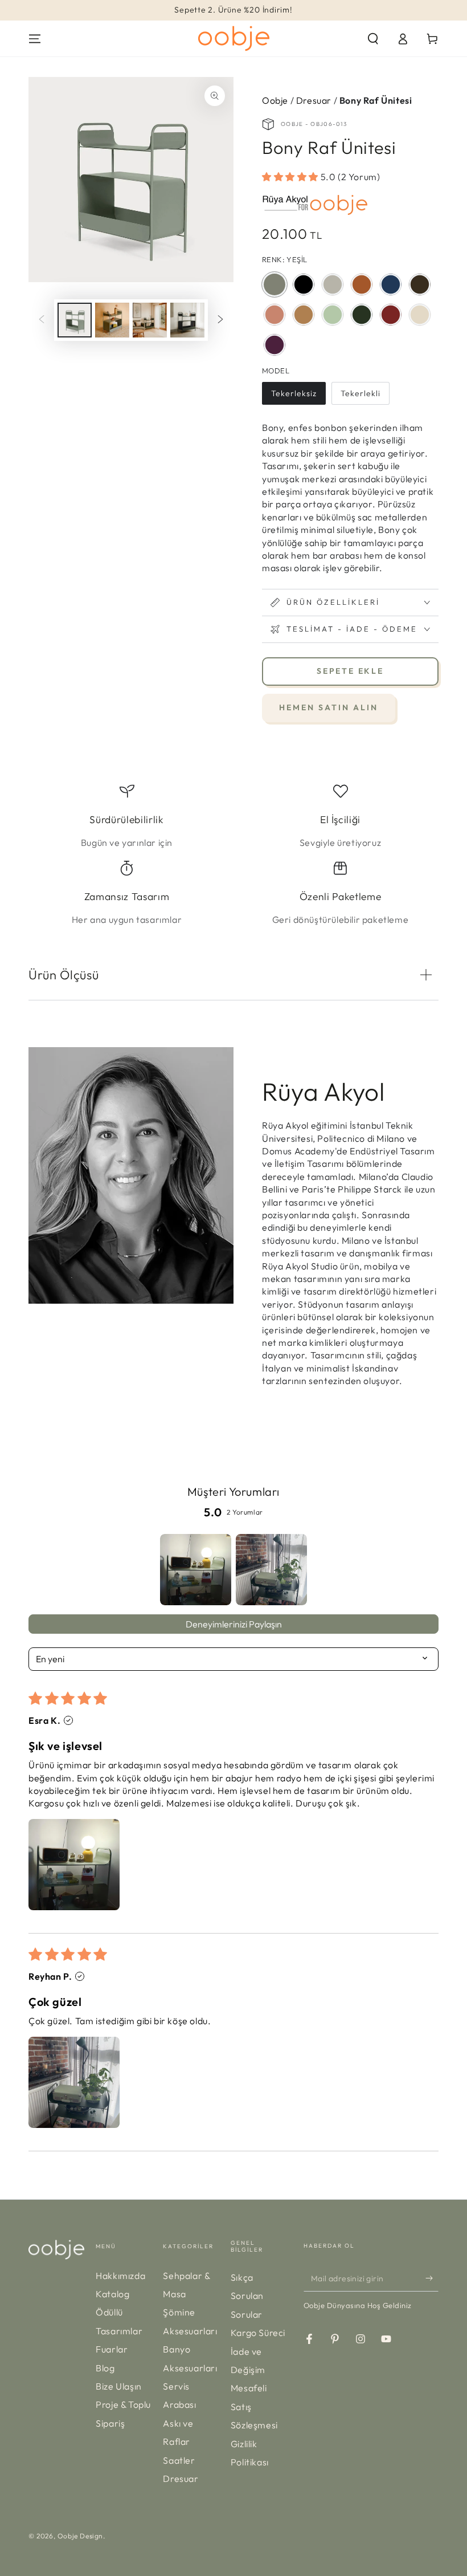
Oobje (276, 100)
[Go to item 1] (196, 1570)
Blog (105, 2368)
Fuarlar (112, 2349)
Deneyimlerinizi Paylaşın (234, 1624)
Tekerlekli (360, 396)
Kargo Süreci (258, 2333)
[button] (291, 177)
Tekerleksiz (294, 396)
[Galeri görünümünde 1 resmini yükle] (75, 320)
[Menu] (35, 39)
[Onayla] (432, 2278)
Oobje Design (80, 2536)
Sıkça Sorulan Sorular (247, 2296)
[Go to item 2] (271, 1570)
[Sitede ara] (373, 39)
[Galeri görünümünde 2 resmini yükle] (112, 320)
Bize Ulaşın (119, 2386)
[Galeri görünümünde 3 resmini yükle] (150, 320)
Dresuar (314, 100)
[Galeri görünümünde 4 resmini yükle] (187, 320)
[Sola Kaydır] (42, 320)
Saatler (179, 2460)
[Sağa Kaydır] (220, 320)
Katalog (112, 2294)
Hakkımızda (120, 2276)
